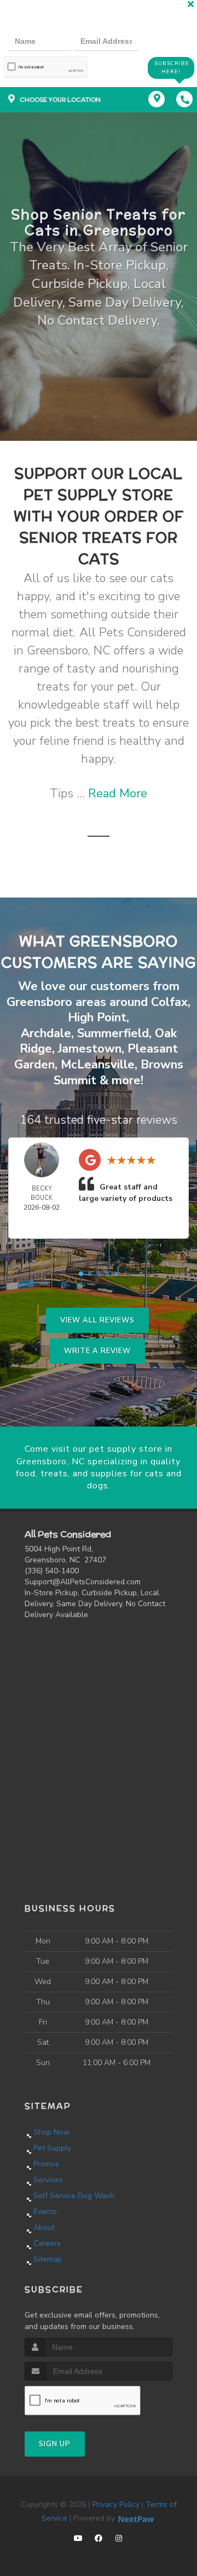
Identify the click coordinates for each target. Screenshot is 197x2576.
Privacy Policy (116, 2505)
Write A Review (97, 1351)
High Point (97, 1017)
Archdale (46, 1033)
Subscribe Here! (172, 68)
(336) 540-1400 (52, 1571)
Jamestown (90, 1049)
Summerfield (113, 1033)
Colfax (169, 1002)
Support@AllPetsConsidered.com (83, 1582)
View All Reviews (97, 1320)
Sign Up (55, 2444)
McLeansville (98, 1065)
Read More (118, 794)
